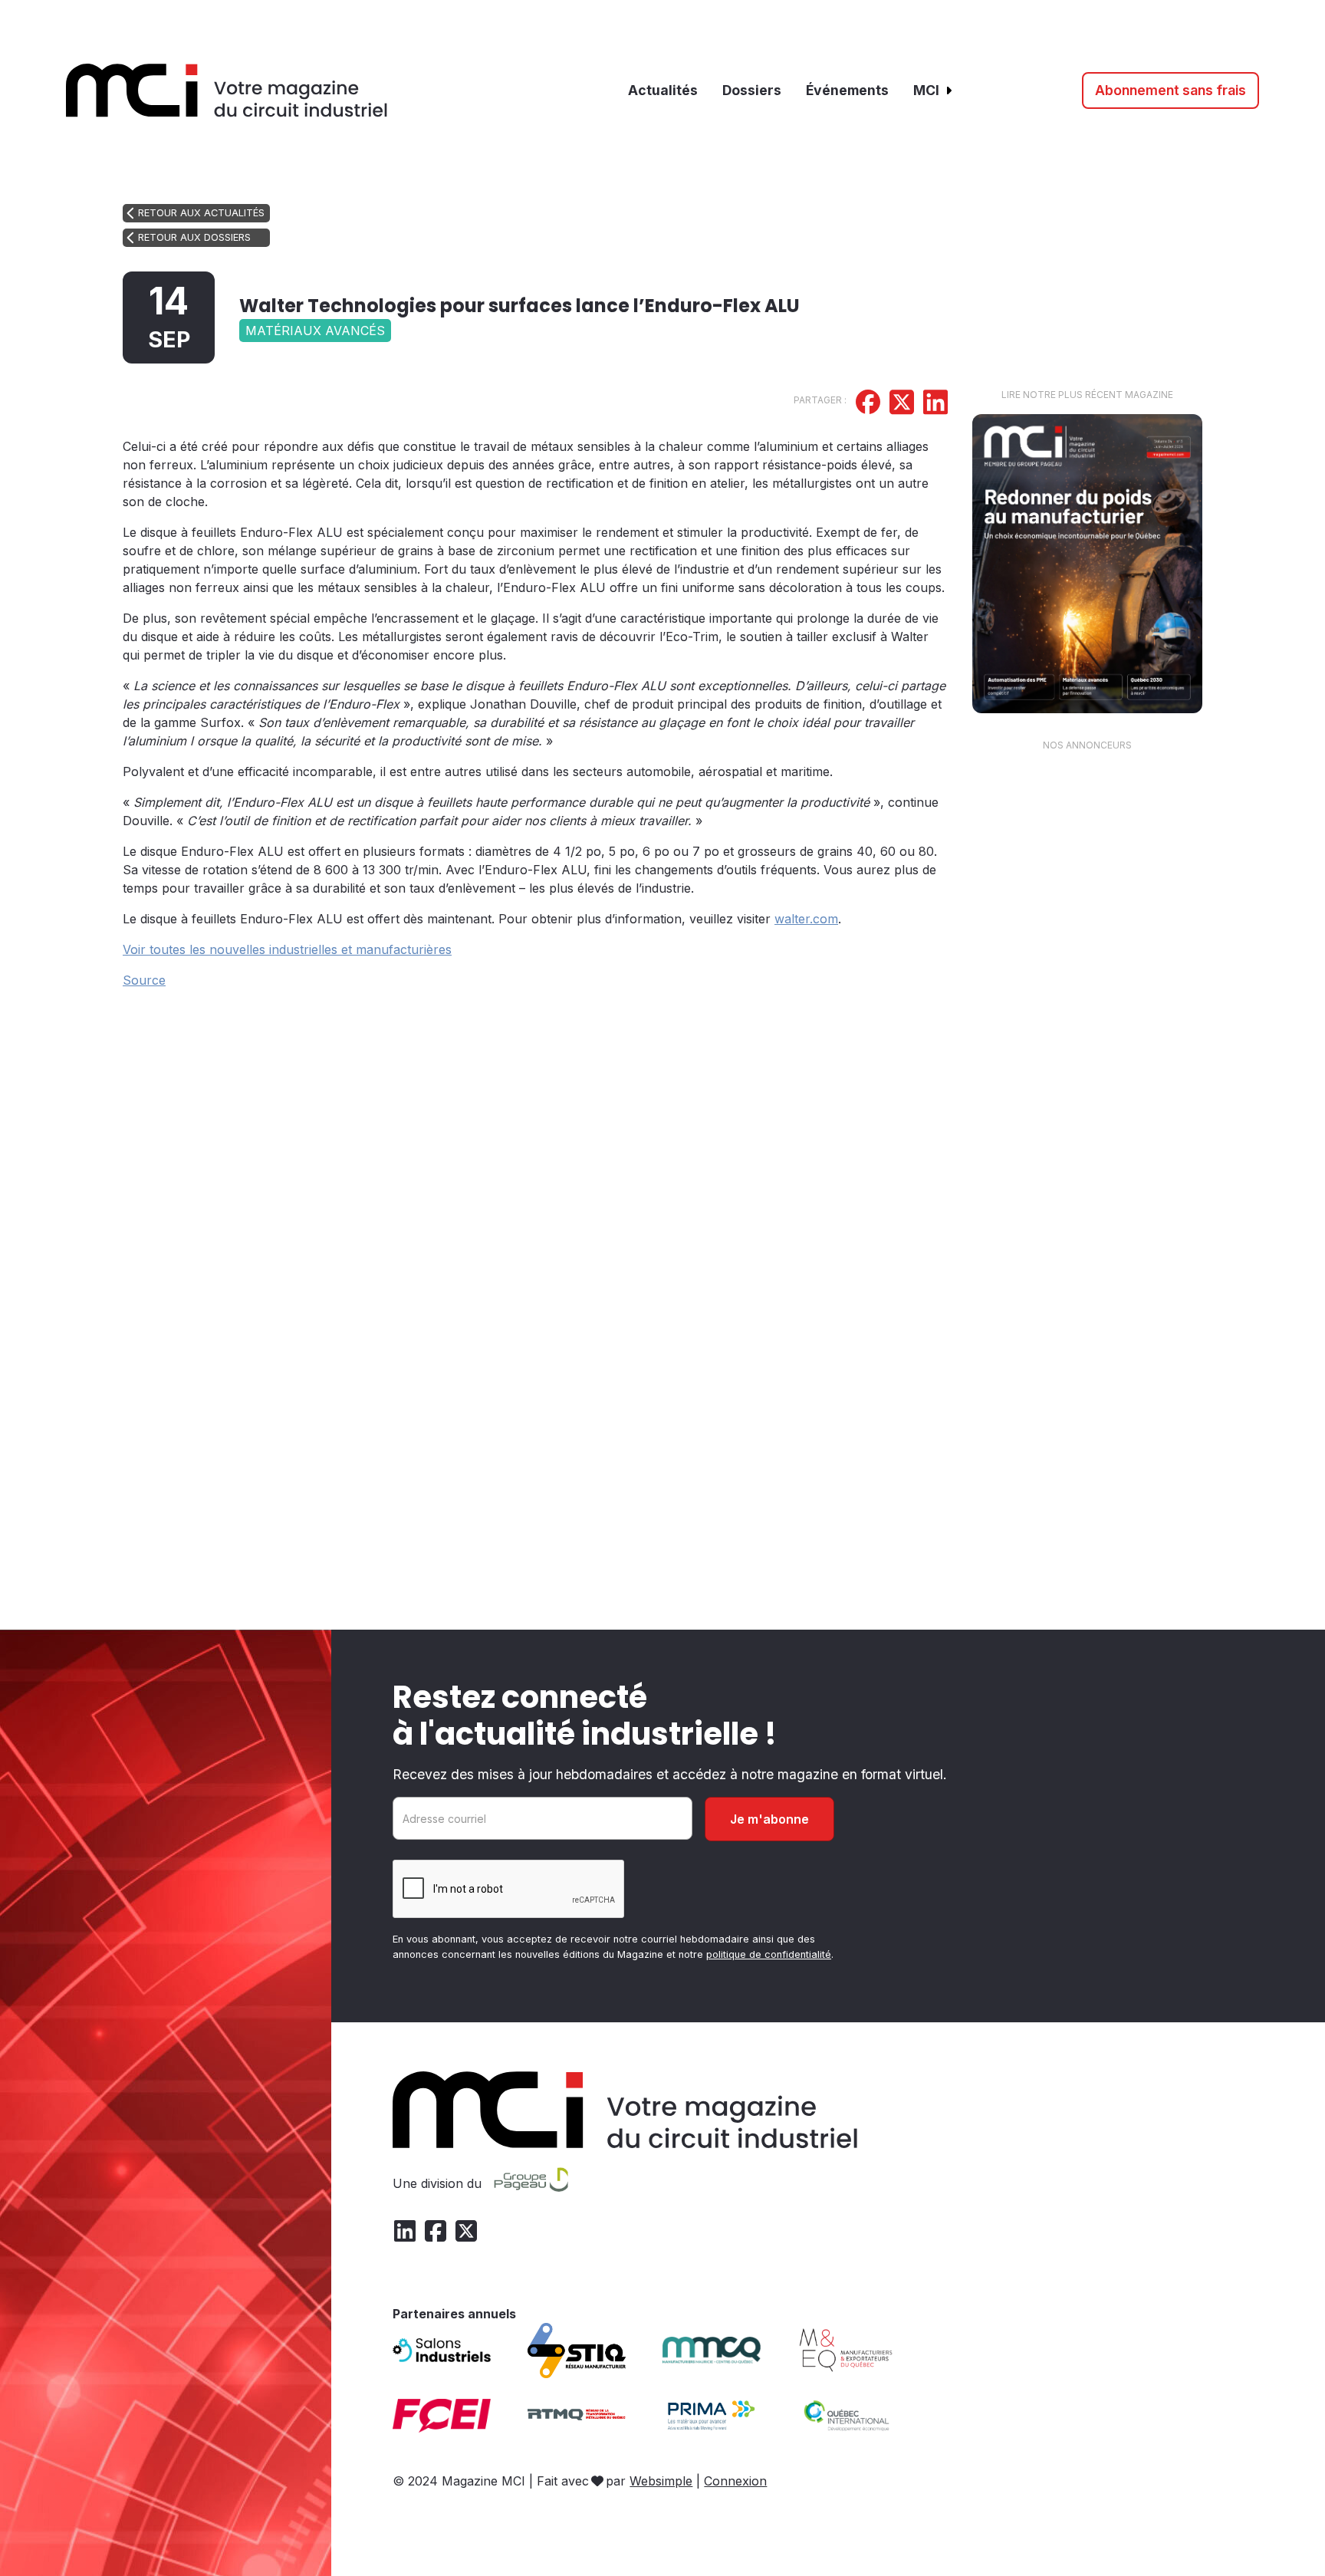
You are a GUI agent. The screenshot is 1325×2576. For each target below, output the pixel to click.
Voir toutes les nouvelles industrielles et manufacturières (287, 949)
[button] (934, 90)
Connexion (735, 2481)
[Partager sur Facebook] (868, 404)
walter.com (806, 919)
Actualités (663, 90)
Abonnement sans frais (1170, 90)
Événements (847, 90)
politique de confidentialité (769, 1954)
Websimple (661, 2481)
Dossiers (752, 90)
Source (144, 980)
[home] (227, 90)
